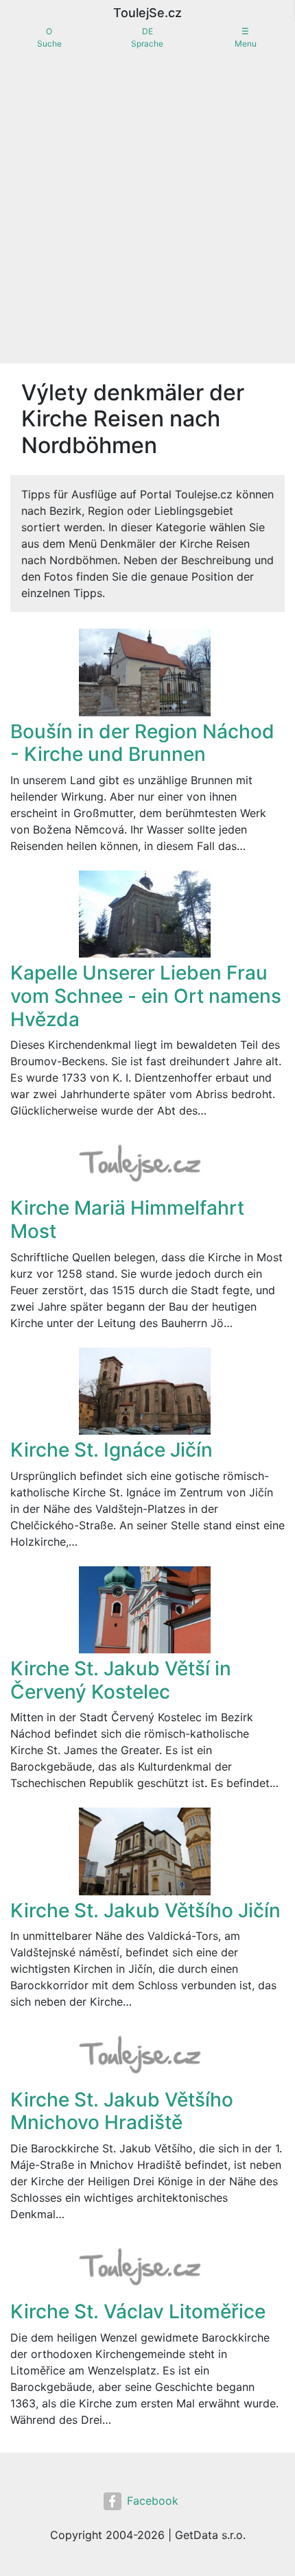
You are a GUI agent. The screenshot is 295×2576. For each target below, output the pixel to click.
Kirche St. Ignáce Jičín (111, 1450)
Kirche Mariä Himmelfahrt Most (127, 1219)
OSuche (49, 37)
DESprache (147, 37)
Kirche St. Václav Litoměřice (138, 2311)
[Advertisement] (147, 209)
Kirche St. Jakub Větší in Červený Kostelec (121, 1680)
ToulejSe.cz (147, 13)
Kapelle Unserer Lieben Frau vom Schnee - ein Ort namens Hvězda (146, 996)
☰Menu (246, 37)
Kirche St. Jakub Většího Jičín (145, 1910)
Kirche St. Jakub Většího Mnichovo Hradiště (122, 2111)
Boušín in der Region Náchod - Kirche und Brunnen (142, 743)
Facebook (153, 2501)
